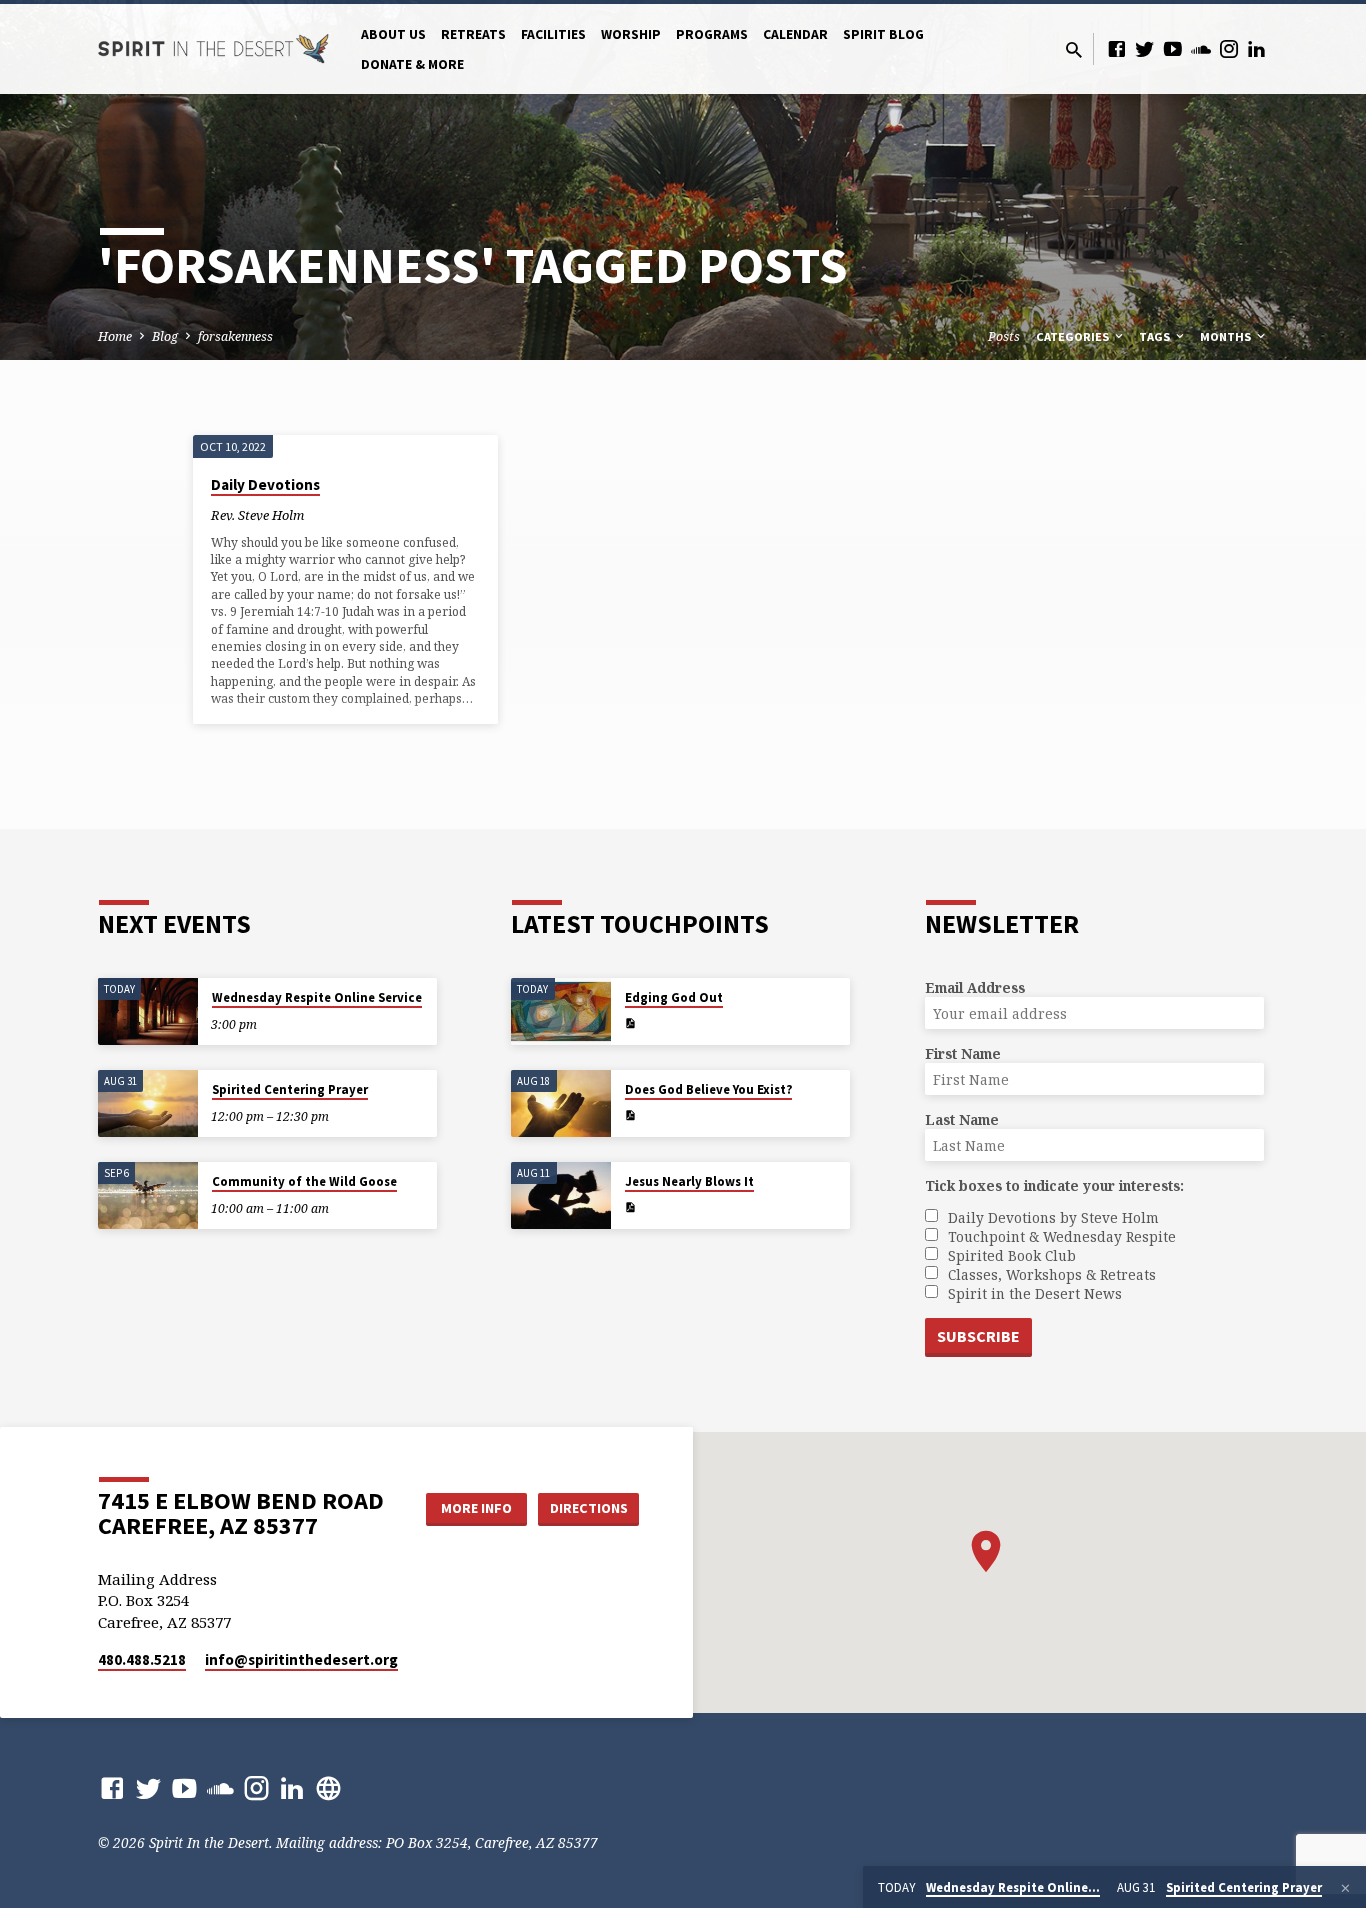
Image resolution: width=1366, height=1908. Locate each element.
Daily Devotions (265, 484)
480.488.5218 (142, 1659)
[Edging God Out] (561, 1011)
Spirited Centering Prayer (290, 1089)
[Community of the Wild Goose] (148, 1195)
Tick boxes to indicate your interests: (1054, 1185)
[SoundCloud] (1201, 48)
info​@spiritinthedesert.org (301, 1659)
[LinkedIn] (1257, 48)
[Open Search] (1074, 49)
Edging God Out (674, 997)
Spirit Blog (883, 34)
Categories (1074, 336)
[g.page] (328, 1787)
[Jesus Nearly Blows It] (561, 1195)
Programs (712, 34)
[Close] (1345, 1888)
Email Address (975, 987)
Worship (631, 34)
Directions (589, 1508)
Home (115, 336)
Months (1227, 336)
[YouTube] (1173, 48)
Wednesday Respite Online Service (317, 997)
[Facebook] (1117, 48)
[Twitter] (1145, 48)
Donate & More (412, 64)
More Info (476, 1508)
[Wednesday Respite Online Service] (148, 1011)
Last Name (962, 1119)
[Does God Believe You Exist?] (561, 1103)
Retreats (473, 34)
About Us (393, 34)
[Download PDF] (630, 1023)
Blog (165, 336)
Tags (1156, 336)
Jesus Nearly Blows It (689, 1181)
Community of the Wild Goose (304, 1181)
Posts (1004, 336)
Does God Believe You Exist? (708, 1089)
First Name (963, 1053)
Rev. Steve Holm (257, 515)
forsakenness (235, 336)
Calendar (795, 34)
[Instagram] (1229, 48)
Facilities (553, 34)
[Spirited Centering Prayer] (148, 1103)
